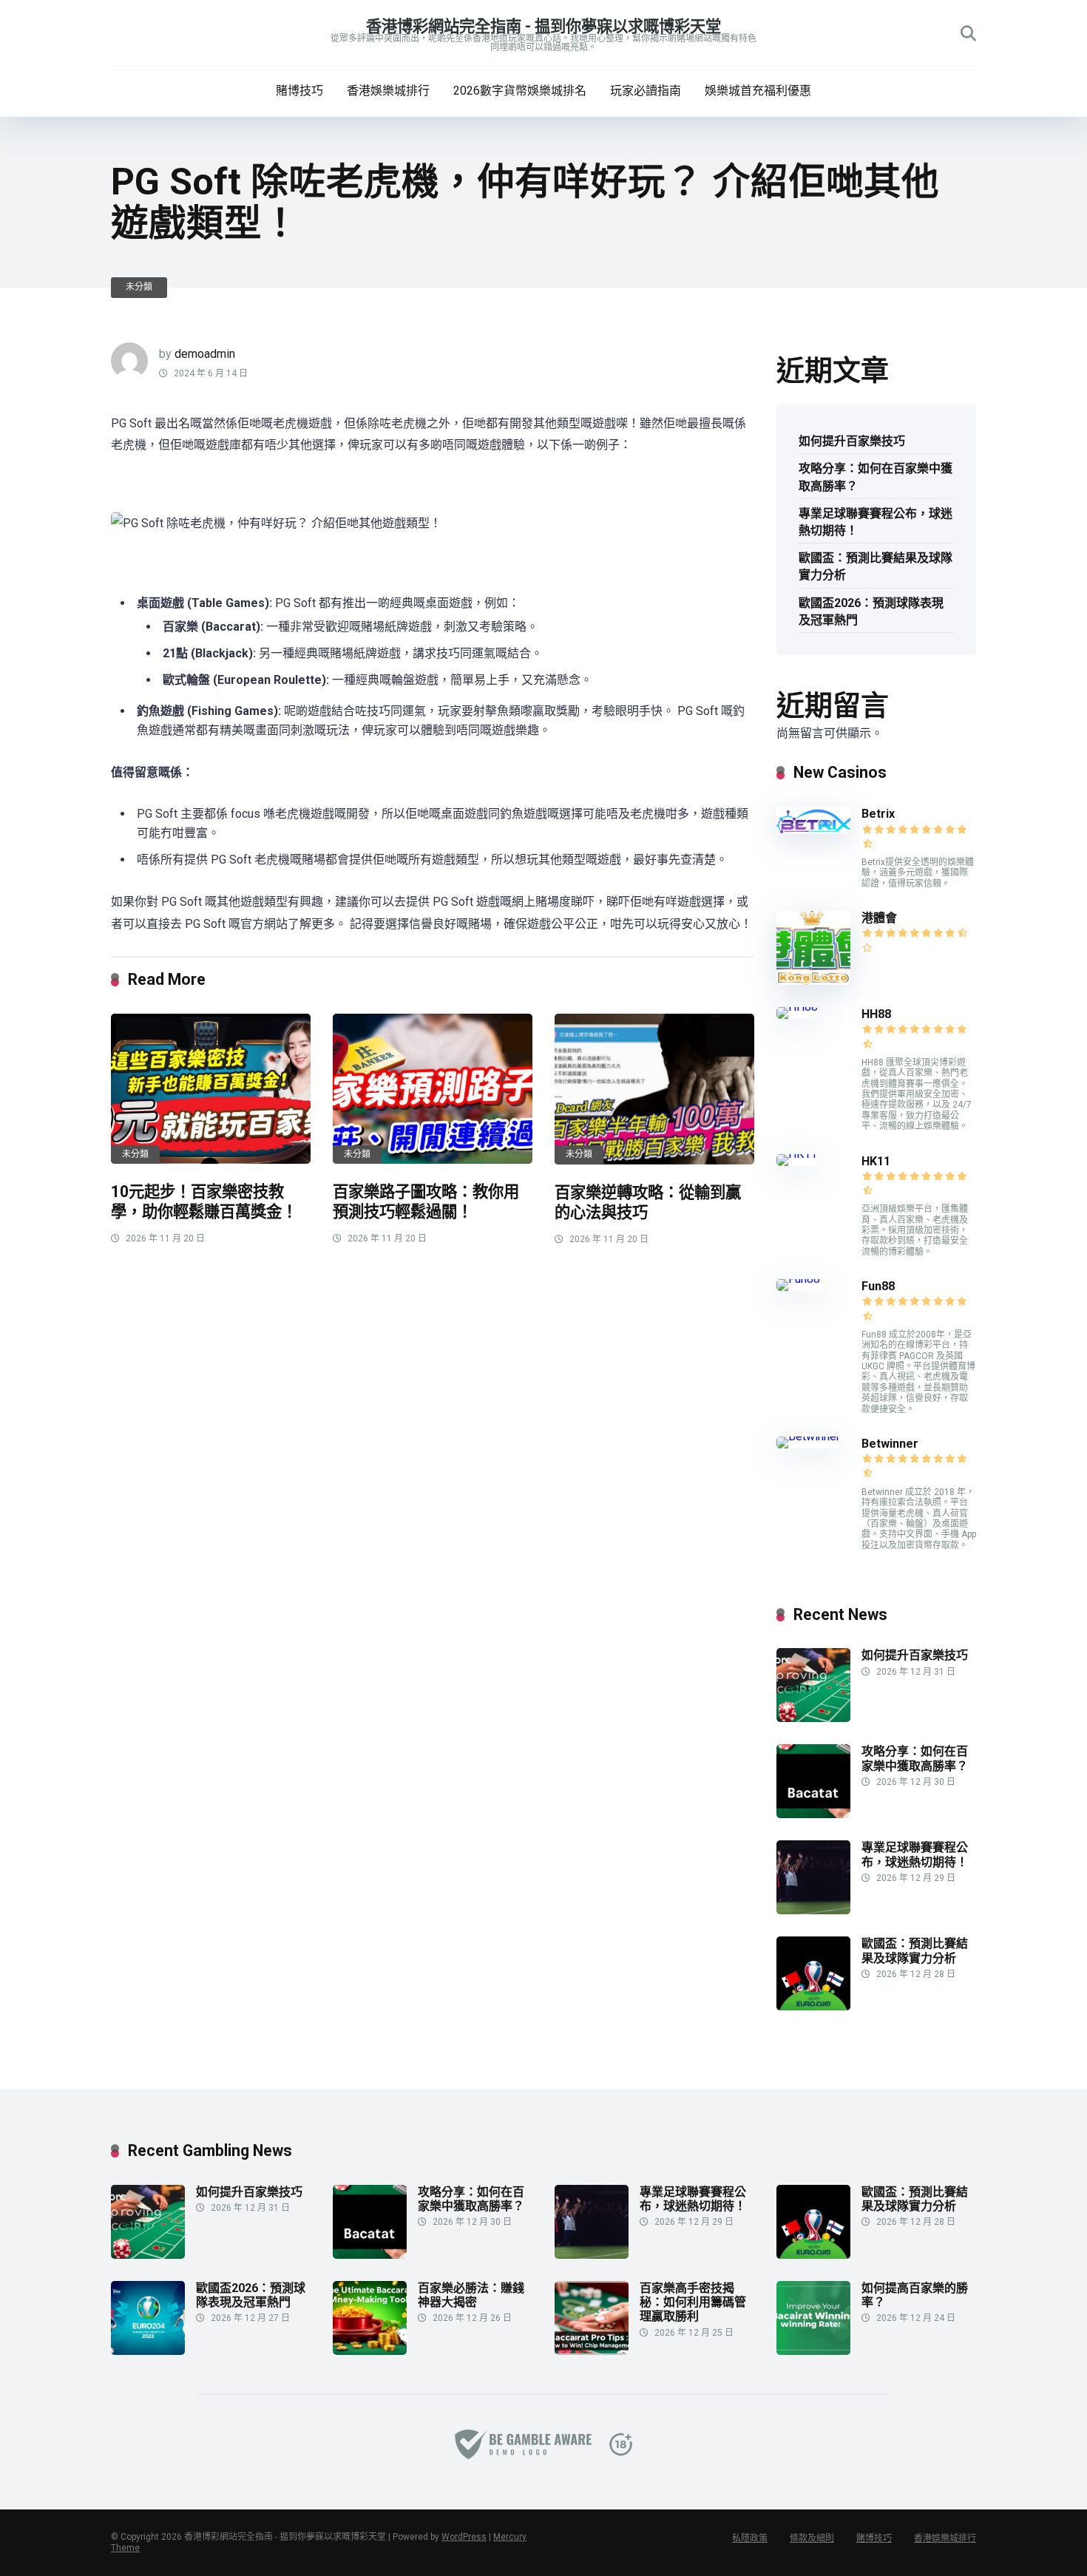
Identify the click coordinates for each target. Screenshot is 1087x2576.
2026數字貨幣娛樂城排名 (520, 91)
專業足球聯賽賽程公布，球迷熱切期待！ (876, 522)
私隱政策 (750, 2538)
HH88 (876, 1014)
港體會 (879, 918)
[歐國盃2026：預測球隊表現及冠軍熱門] (148, 2351)
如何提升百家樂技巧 (852, 441)
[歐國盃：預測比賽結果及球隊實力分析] (813, 2006)
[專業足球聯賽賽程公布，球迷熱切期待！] (813, 1910)
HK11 (876, 1161)
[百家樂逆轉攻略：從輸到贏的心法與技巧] (654, 1089)
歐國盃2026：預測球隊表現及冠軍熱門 (871, 611)
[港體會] (813, 981)
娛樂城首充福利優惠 (758, 91)
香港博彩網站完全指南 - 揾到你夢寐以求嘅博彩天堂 (543, 26)
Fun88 (880, 1286)
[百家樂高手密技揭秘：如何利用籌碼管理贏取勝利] (592, 2351)
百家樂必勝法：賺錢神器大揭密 (471, 2295)
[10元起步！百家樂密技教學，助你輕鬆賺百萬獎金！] (211, 1089)
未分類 (139, 287)
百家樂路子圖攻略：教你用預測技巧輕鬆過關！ (426, 1201)
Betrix (878, 814)
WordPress (464, 2537)
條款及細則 (812, 2538)
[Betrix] (813, 830)
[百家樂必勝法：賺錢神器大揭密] (370, 2351)
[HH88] (797, 1007)
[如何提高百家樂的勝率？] (813, 2351)
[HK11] (797, 1154)
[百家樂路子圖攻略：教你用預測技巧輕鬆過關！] (433, 1089)
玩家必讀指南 (646, 91)
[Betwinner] (808, 1436)
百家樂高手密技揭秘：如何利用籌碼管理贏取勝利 (693, 2302)
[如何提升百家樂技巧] (813, 1718)
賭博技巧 (299, 91)
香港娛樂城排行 (388, 91)
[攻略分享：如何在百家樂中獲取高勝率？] (813, 1814)
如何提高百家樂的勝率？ (915, 2295)
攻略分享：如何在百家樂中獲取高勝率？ (876, 477)
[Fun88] (800, 1279)
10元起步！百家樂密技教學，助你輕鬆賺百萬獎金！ (204, 1201)
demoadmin (205, 354)
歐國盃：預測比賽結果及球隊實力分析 (876, 566)
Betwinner (890, 1444)
